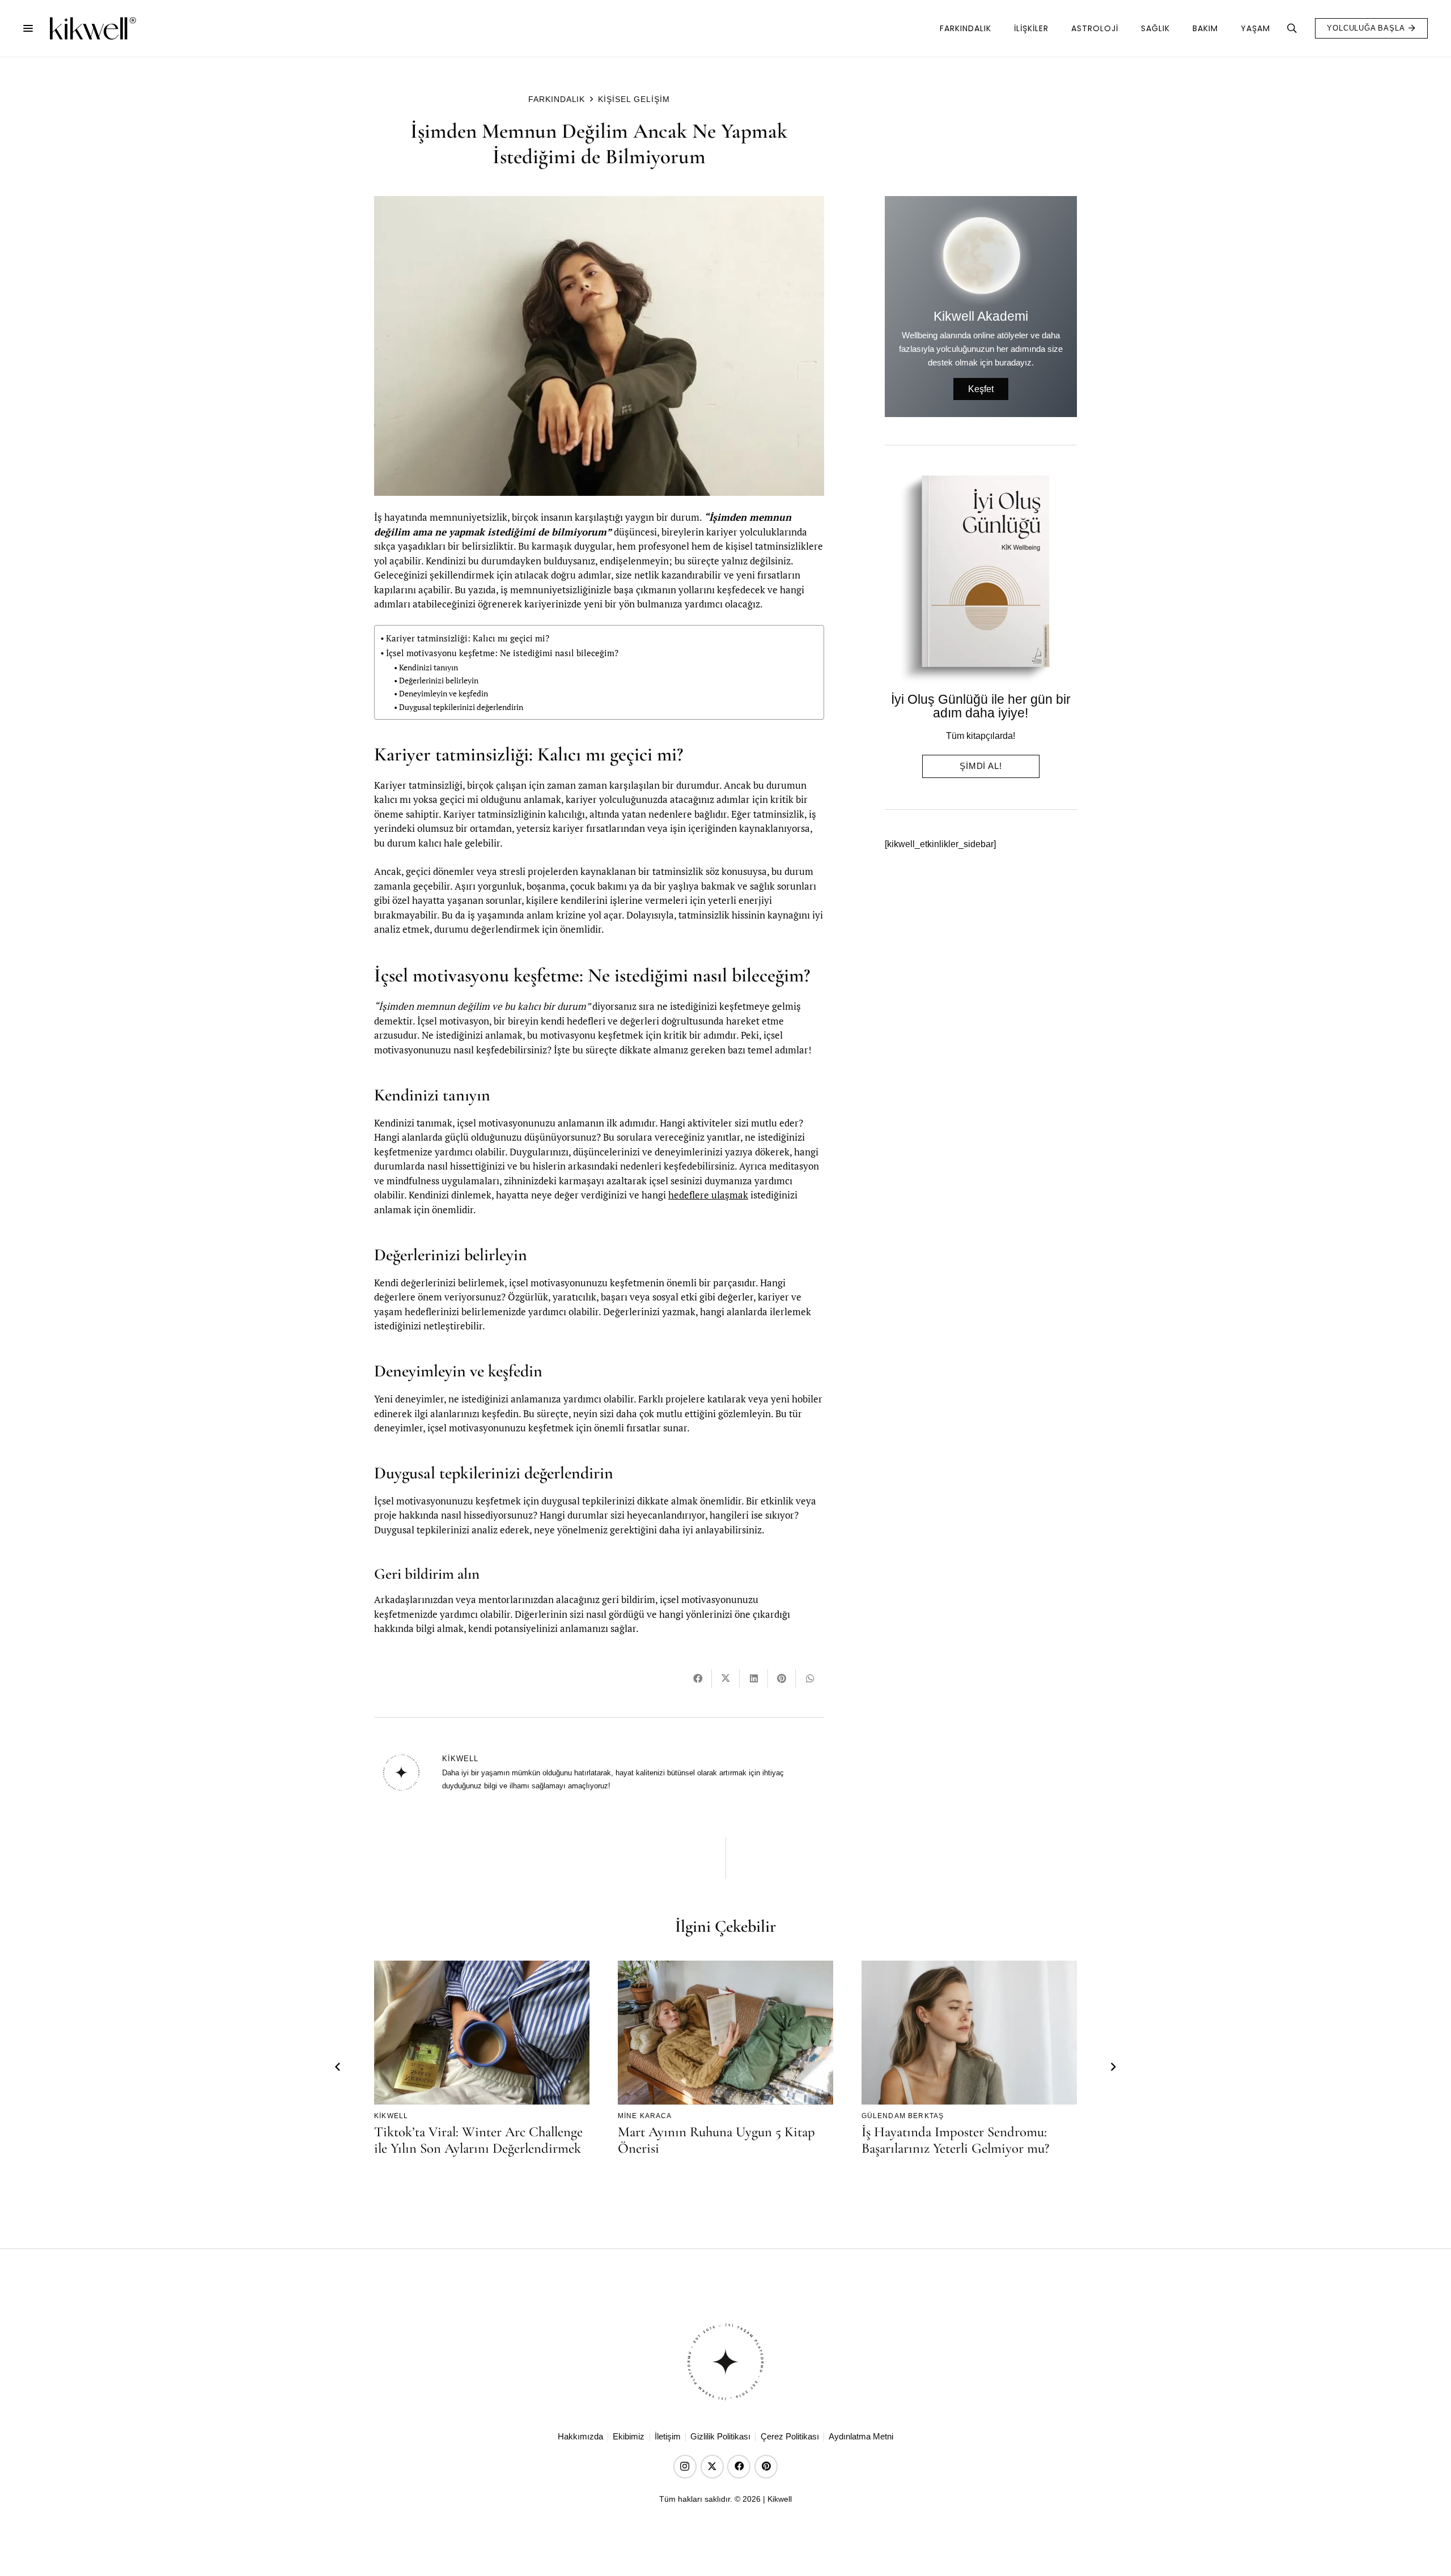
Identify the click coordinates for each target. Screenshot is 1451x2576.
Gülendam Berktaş (903, 2116)
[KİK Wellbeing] (92, 28)
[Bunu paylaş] (698, 1679)
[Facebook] (739, 2466)
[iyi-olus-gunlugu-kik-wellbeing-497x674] (976, 578)
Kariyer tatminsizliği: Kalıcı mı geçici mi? (468, 638)
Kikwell (460, 1759)
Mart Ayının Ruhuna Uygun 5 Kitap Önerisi (716, 2140)
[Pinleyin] (782, 1679)
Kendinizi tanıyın (428, 668)
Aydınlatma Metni (861, 2437)
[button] (28, 28)
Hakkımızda (580, 2437)
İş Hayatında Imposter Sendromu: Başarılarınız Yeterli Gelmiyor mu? (955, 2140)
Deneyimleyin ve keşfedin (444, 694)
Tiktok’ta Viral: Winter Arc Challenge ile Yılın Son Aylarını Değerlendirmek (478, 2140)
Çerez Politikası (790, 2437)
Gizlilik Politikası (720, 2437)
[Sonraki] (1113, 2068)
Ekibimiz (629, 2437)
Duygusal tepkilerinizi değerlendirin (461, 707)
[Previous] (338, 2068)
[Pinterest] (766, 2466)
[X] (712, 2466)
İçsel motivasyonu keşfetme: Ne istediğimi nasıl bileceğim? (502, 653)
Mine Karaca (645, 2116)
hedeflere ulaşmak (708, 1195)
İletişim (668, 2437)
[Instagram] (685, 2466)
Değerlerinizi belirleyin (439, 681)
